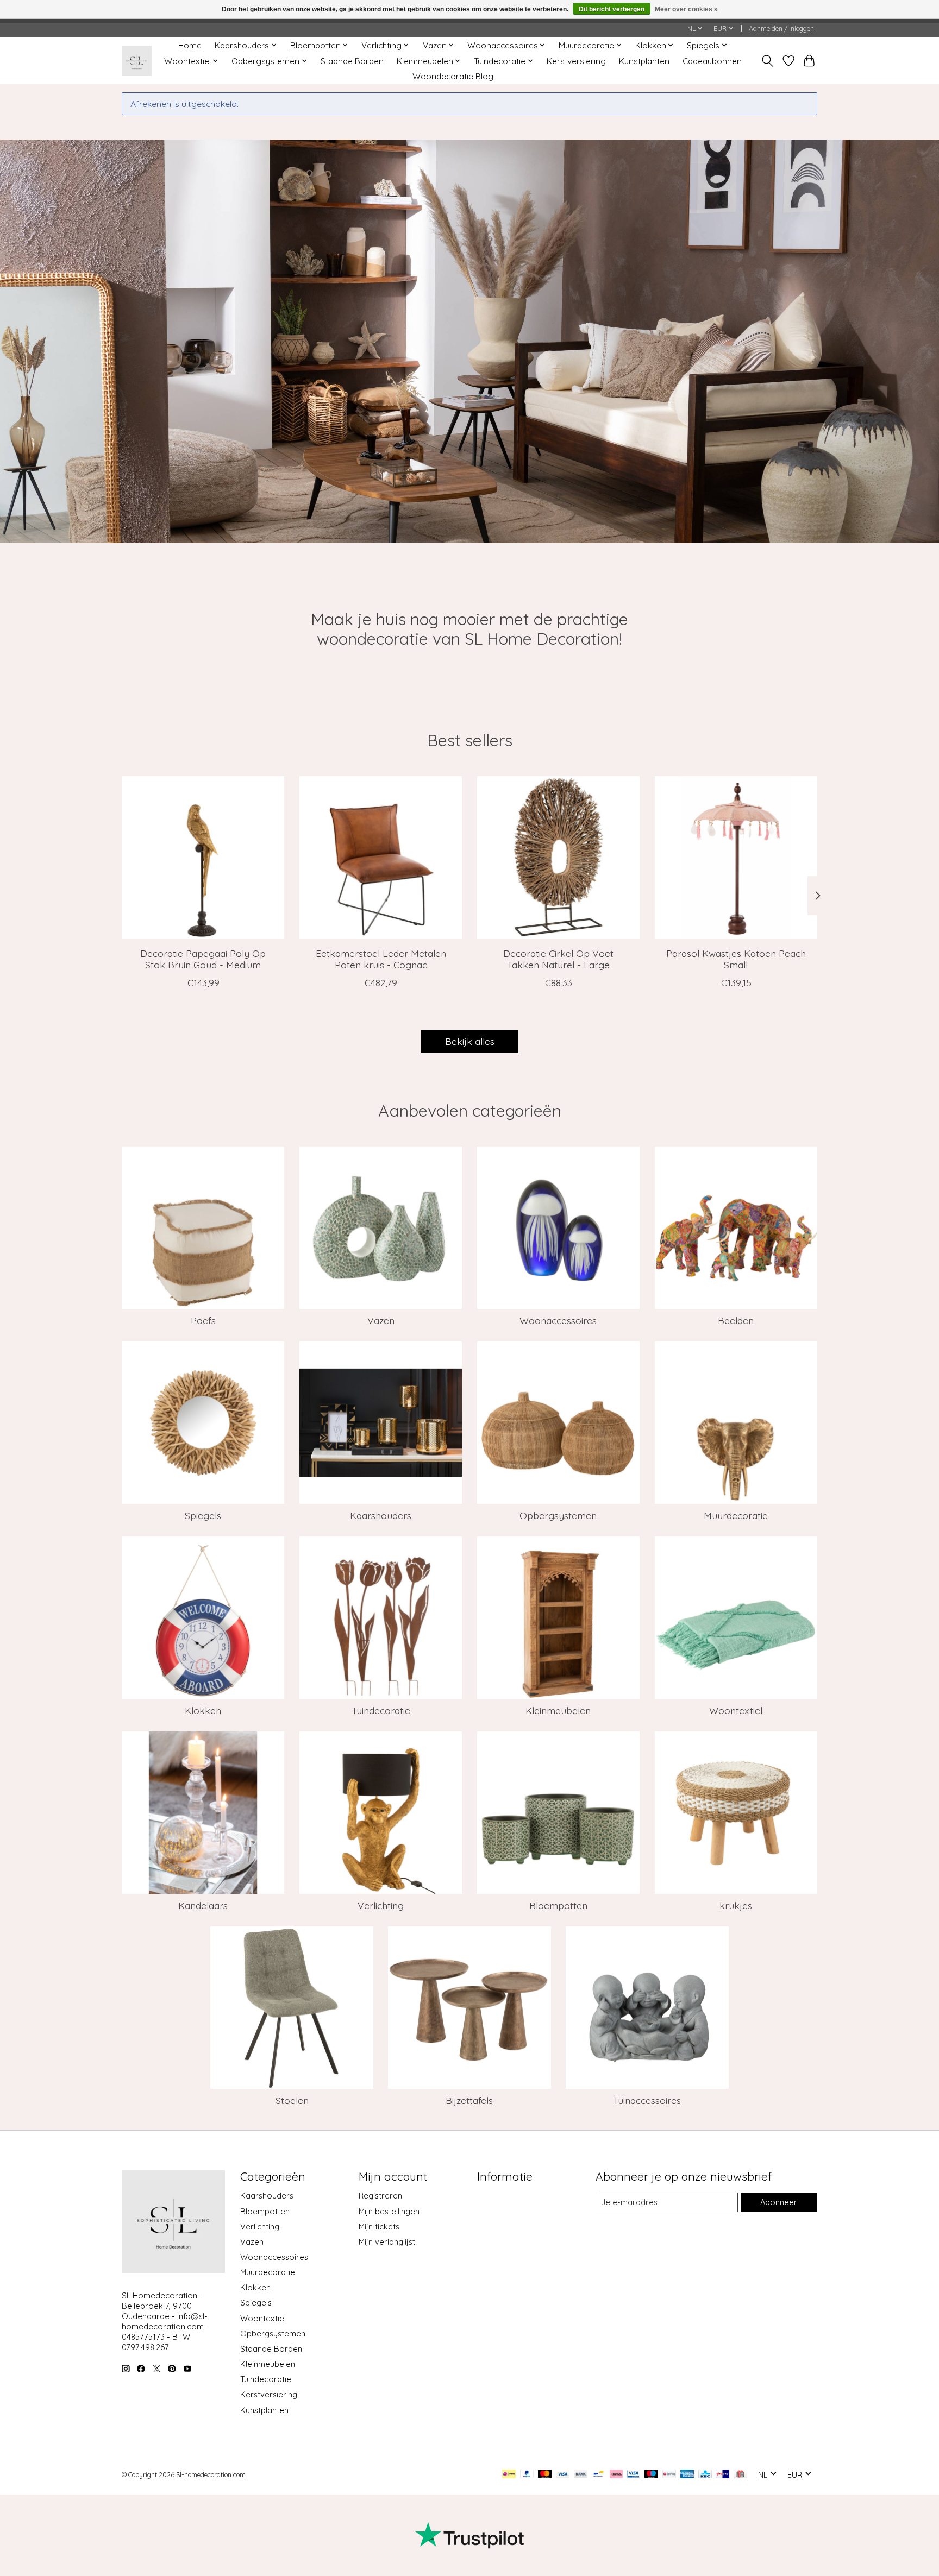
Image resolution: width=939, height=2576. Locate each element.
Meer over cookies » (686, 9)
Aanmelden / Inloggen (781, 29)
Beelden (736, 1320)
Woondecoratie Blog (453, 76)
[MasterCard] (545, 2475)
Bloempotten (558, 1905)
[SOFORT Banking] (616, 2475)
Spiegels (203, 1515)
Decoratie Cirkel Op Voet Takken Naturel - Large (558, 959)
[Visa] (563, 2475)
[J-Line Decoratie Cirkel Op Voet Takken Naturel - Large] (558, 857)
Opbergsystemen (558, 1515)
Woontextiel (736, 1710)
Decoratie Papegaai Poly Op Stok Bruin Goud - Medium (203, 959)
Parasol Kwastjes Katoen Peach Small (736, 959)
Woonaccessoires (558, 1320)
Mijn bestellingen (389, 2211)
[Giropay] (722, 2475)
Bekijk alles (470, 1041)
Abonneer (779, 2202)
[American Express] (687, 2475)
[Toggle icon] (768, 61)
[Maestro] (652, 2475)
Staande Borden (352, 61)
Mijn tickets (379, 2227)
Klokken (203, 1710)
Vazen (381, 1320)
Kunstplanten (644, 61)
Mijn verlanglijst (387, 2242)
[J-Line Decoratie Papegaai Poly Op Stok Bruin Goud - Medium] (203, 857)
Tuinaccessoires (647, 2100)
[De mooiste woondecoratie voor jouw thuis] (137, 61)
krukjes (736, 1905)
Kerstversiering (576, 61)
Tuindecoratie (381, 1710)
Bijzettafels (469, 2100)
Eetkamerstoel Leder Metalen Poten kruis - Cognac (381, 959)
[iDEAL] (509, 2475)
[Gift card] (740, 2475)
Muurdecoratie (736, 1515)
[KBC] (705, 2475)
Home (190, 45)
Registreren (380, 2196)
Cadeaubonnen (712, 61)
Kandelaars (203, 1905)
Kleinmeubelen (558, 1710)
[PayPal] (527, 2475)
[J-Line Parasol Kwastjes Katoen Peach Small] (736, 857)
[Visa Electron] (633, 2475)
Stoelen (292, 2100)
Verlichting (381, 1905)
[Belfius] (669, 2475)
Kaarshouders (381, 1515)
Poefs (203, 1320)
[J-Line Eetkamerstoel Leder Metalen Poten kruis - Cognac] (381, 857)
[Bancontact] (599, 2475)
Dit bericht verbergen (612, 9)
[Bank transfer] (581, 2475)
